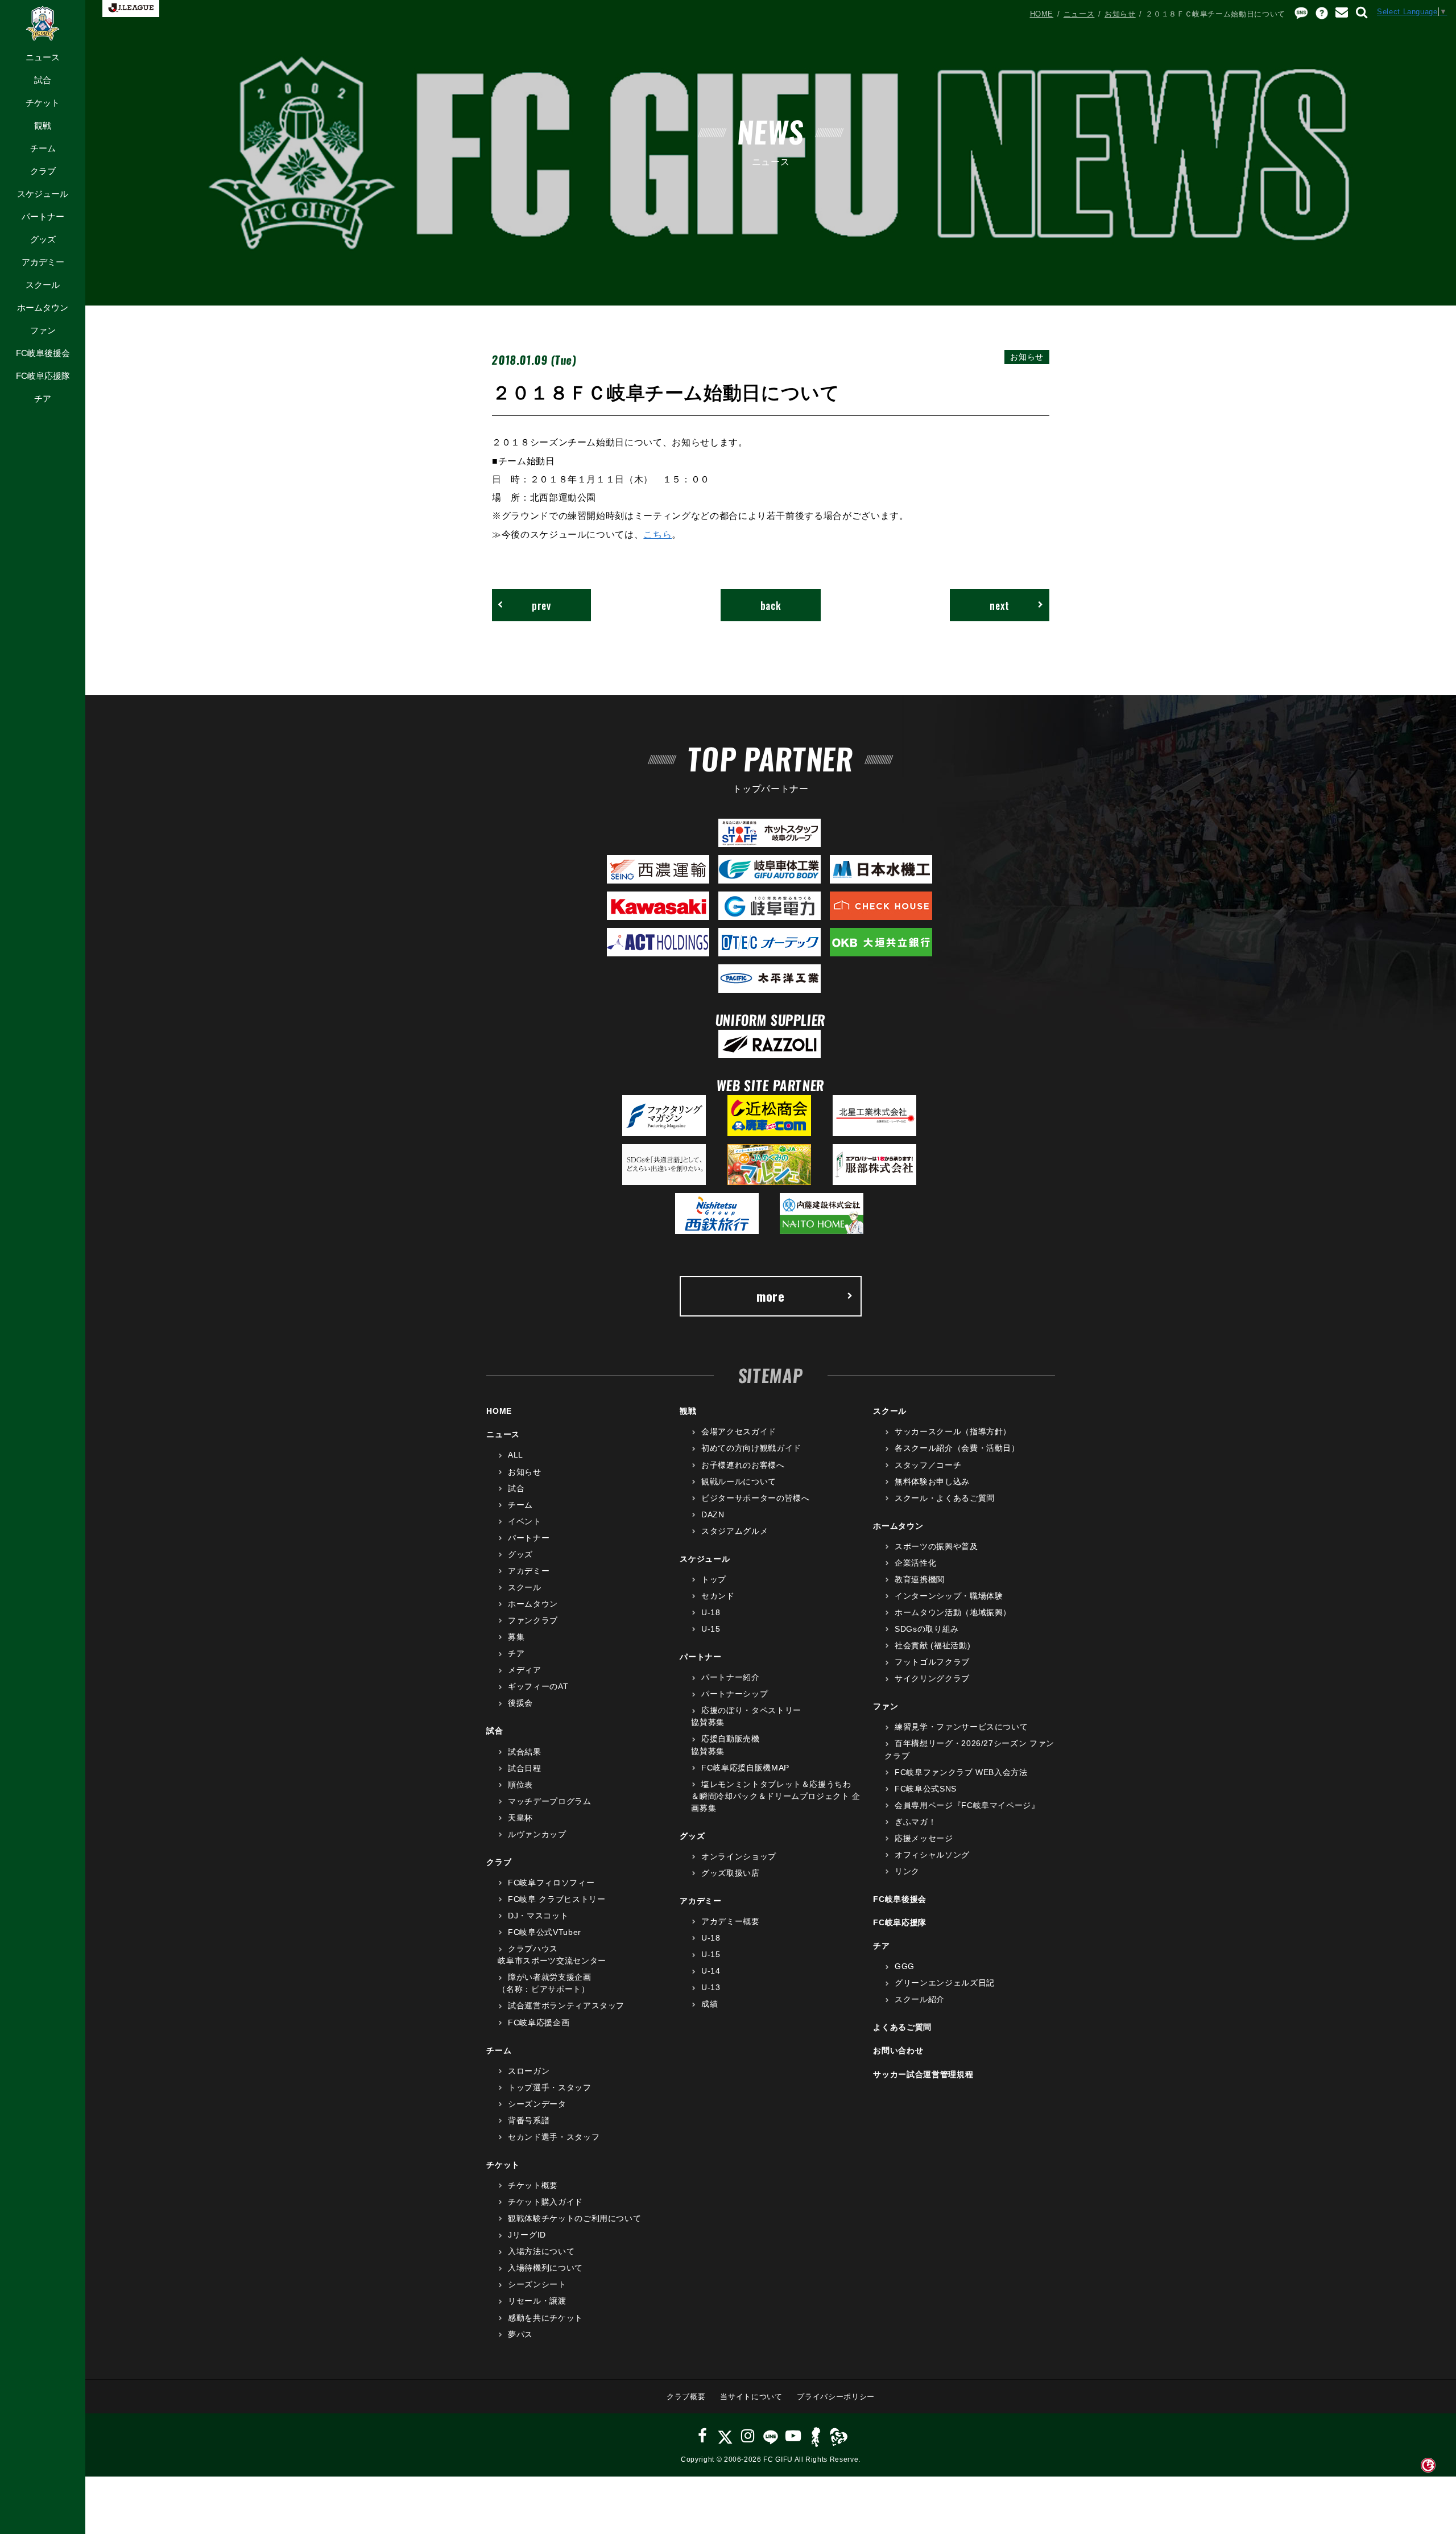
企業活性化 (915, 1563)
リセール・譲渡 (537, 2301)
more (771, 1296)
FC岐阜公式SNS (926, 1789)
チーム (43, 148)
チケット (43, 103)
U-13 (711, 1987)
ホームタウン (43, 308)
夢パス (520, 2334)
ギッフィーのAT (538, 1686)
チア (43, 399)
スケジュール (43, 194)
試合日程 (524, 1768)
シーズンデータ (537, 2104)
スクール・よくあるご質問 (944, 1498)
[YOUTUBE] (793, 2436)
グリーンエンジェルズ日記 (944, 1983)
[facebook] (703, 2436)
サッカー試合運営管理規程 (923, 2074)
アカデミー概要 (730, 1921)
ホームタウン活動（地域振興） (953, 1612)
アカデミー (43, 262)
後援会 (520, 1703)
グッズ (43, 239)
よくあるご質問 (902, 2027)
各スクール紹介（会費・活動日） (957, 1448)
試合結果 (524, 1752)
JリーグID (527, 2235)
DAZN (713, 1514)
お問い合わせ (898, 2050)
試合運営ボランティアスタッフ (566, 2005)
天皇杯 (520, 1818)
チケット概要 (533, 2185)
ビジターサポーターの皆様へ (755, 1498)
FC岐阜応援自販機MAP (745, 1768)
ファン (43, 330)
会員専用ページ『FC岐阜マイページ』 (967, 1805)
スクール (43, 285)
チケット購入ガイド (545, 2202)
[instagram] (748, 2436)
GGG (905, 1966)
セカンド (718, 1596)
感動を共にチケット (545, 2318)
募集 (516, 1637)
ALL (516, 1455)
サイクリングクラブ (932, 1678)
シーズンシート (537, 2284)
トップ (714, 1579)
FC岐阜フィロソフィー (551, 1883)
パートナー (43, 216)
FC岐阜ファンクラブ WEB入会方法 (961, 1772)
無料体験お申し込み (932, 1481)
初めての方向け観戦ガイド (751, 1448)
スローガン (529, 2071)
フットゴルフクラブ (932, 1662)
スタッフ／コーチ (928, 1465)
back (771, 605)
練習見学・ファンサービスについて (961, 1727)
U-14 (711, 1971)
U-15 (711, 1629)
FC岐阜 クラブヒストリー (557, 1899)
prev (541, 605)
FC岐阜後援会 (43, 353)
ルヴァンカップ (537, 1834)
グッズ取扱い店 (730, 1873)
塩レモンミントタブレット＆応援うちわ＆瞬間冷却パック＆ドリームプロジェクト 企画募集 (776, 1796)
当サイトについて (751, 2397)
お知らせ (1120, 14)
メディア (524, 1670)
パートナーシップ (735, 1694)
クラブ (43, 171)
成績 (710, 2004)
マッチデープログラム (549, 1801)
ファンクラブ (533, 1620)
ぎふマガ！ (915, 1822)
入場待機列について (545, 2268)
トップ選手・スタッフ (549, 2087)
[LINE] (770, 2436)
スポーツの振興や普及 (936, 1546)
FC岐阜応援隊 (43, 376)
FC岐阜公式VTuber (544, 1932)
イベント (524, 1521)
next (1000, 605)
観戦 (43, 125)
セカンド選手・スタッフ (554, 2137)
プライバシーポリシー (836, 2397)
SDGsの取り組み (927, 1629)
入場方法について (541, 2251)
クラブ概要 (686, 2397)
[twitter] (725, 2436)
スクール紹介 (920, 1999)
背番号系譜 (529, 2120)
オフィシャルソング (932, 1855)
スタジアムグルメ (735, 1531)
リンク (907, 1871)
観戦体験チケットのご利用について (574, 2218)
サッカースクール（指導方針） (953, 1431)
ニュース (43, 57)
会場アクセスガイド (739, 1431)
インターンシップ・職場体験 (949, 1596)
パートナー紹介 (730, 1677)
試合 (43, 80)
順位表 (520, 1785)
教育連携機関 (920, 1579)
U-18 (711, 1612)
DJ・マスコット (538, 1916)
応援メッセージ (924, 1838)
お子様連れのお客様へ (743, 1465)
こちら (657, 534)
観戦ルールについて (739, 1481)
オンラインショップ (739, 1856)
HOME (1042, 14)
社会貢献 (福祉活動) (932, 1645)
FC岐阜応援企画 (539, 2023)
